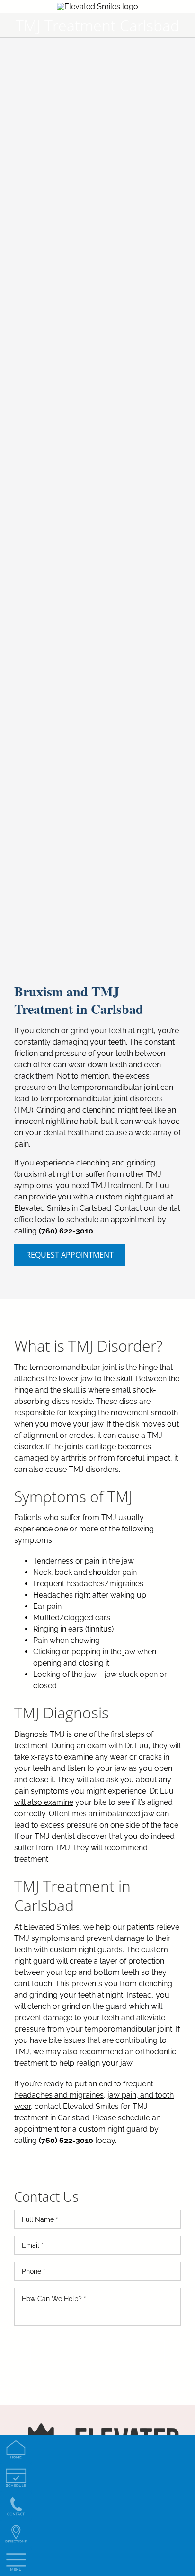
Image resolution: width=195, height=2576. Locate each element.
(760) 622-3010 (66, 1231)
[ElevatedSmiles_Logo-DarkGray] (97, 6)
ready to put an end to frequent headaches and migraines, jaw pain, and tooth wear (94, 2095)
